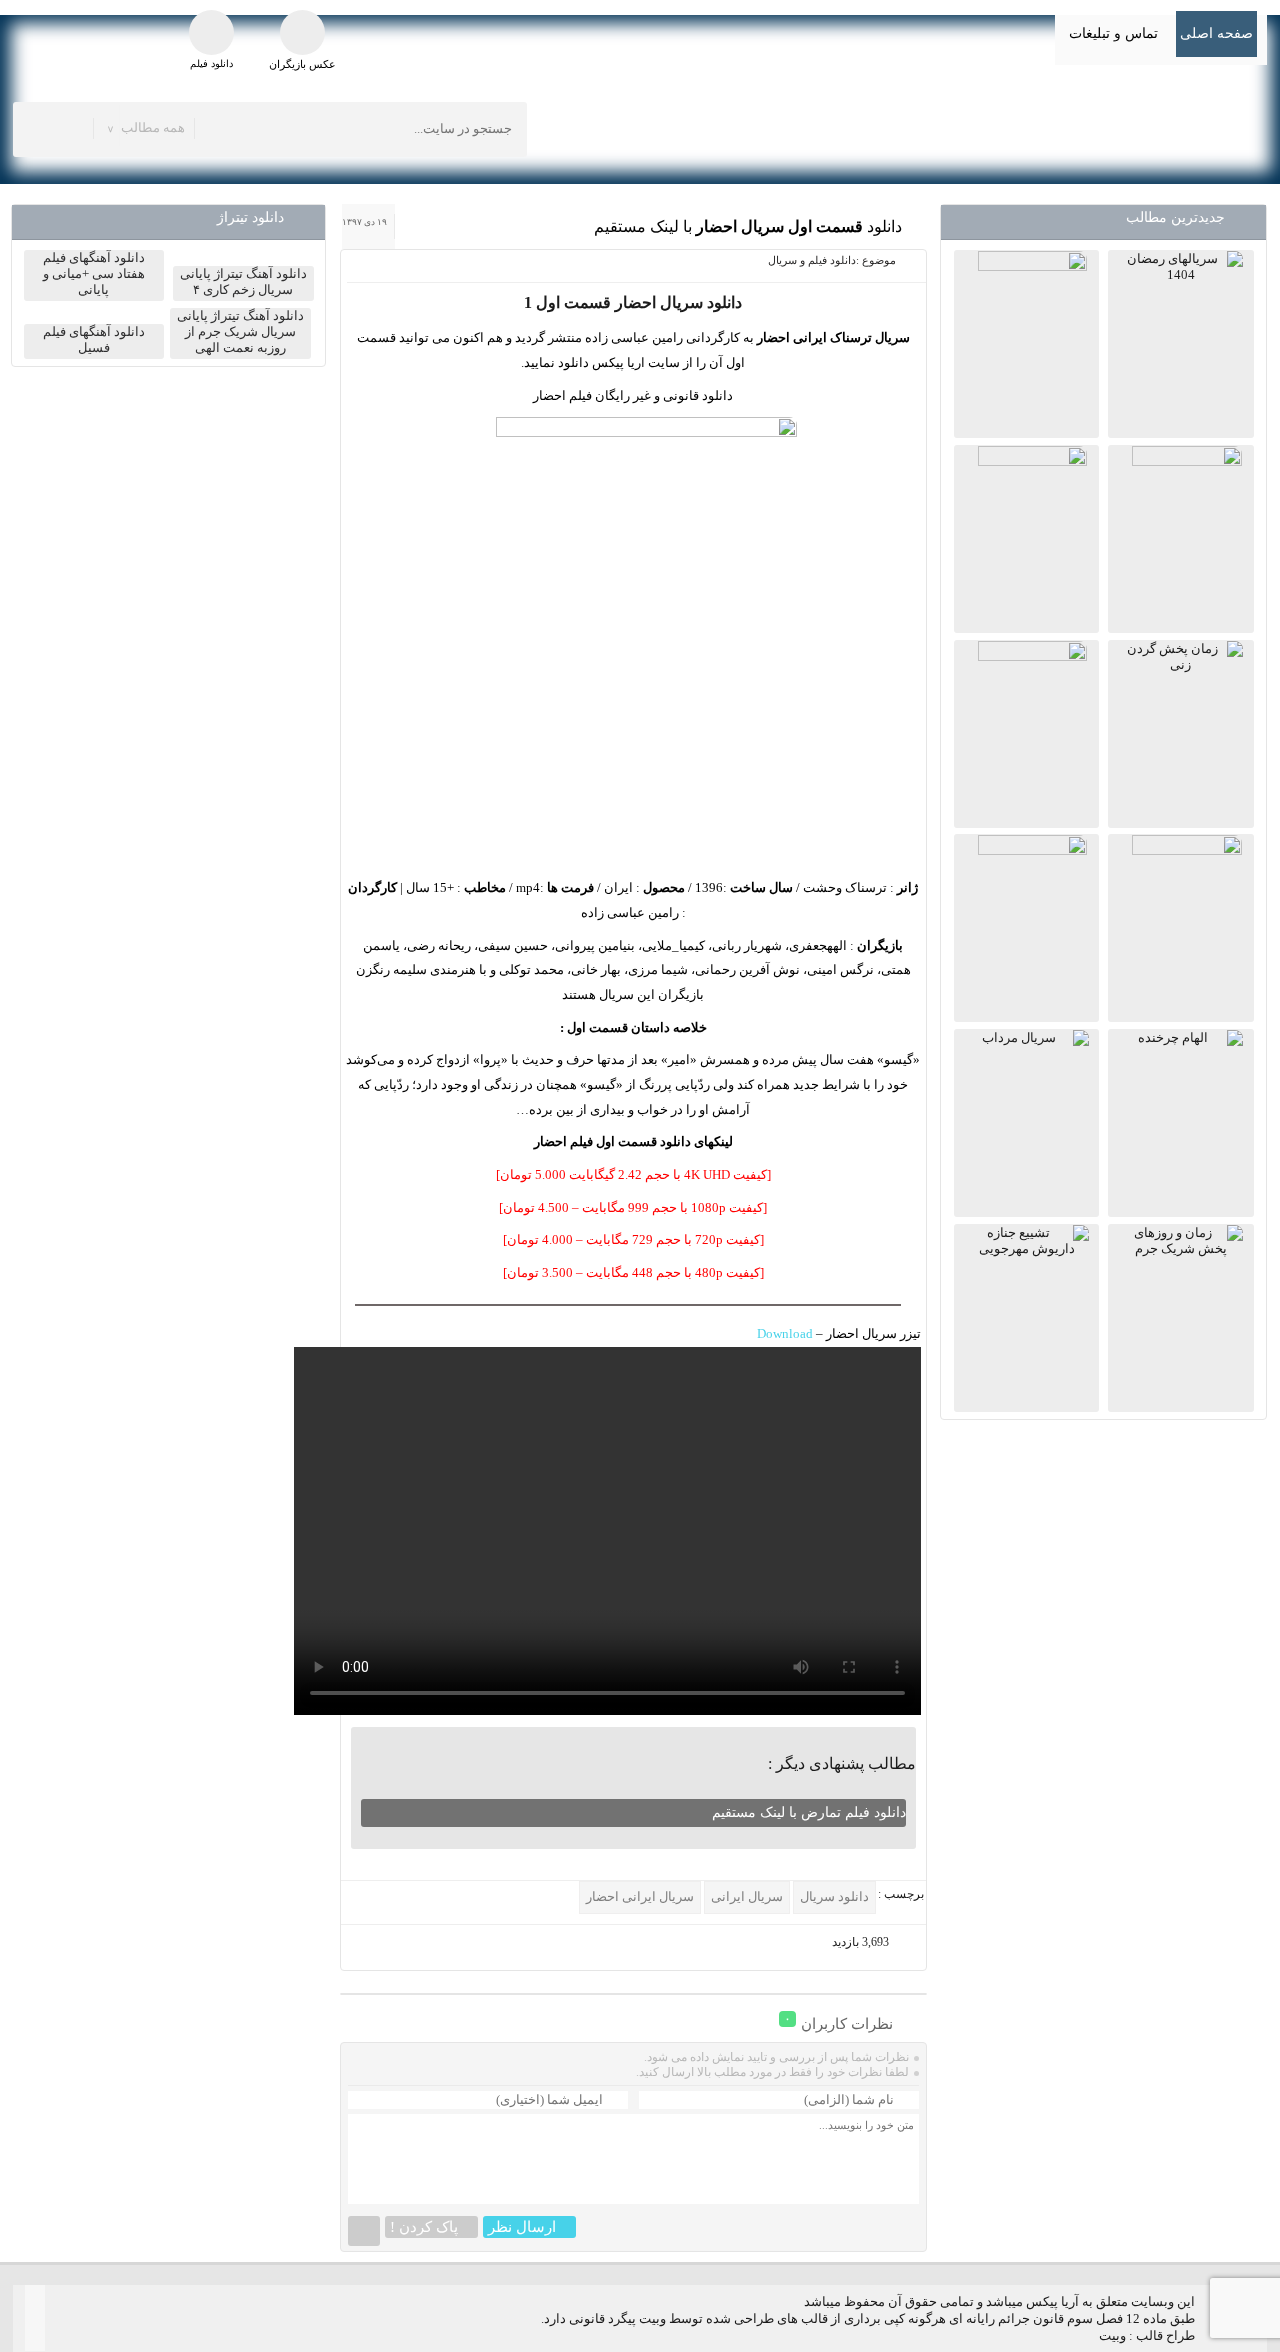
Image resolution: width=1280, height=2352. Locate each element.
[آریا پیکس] (1092, 127)
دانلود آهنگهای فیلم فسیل (94, 339)
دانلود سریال (834, 1896)
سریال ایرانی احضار (640, 1896)
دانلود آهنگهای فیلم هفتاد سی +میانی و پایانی (94, 273)
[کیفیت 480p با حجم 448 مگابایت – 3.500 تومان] (633, 1272)
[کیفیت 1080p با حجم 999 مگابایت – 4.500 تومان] (633, 1207)
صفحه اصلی (1216, 33)
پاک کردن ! (424, 2227)
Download (785, 1333)
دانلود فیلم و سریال (812, 260)
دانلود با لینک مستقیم (748, 226)
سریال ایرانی (747, 1896)
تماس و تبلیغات (1113, 33)
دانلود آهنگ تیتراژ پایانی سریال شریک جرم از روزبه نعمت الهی (240, 331)
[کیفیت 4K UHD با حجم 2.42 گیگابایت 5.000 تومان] (633, 1174)
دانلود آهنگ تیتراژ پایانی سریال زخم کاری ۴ (243, 281)
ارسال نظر (522, 2227)
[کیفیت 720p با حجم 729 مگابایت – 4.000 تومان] (633, 1239)
